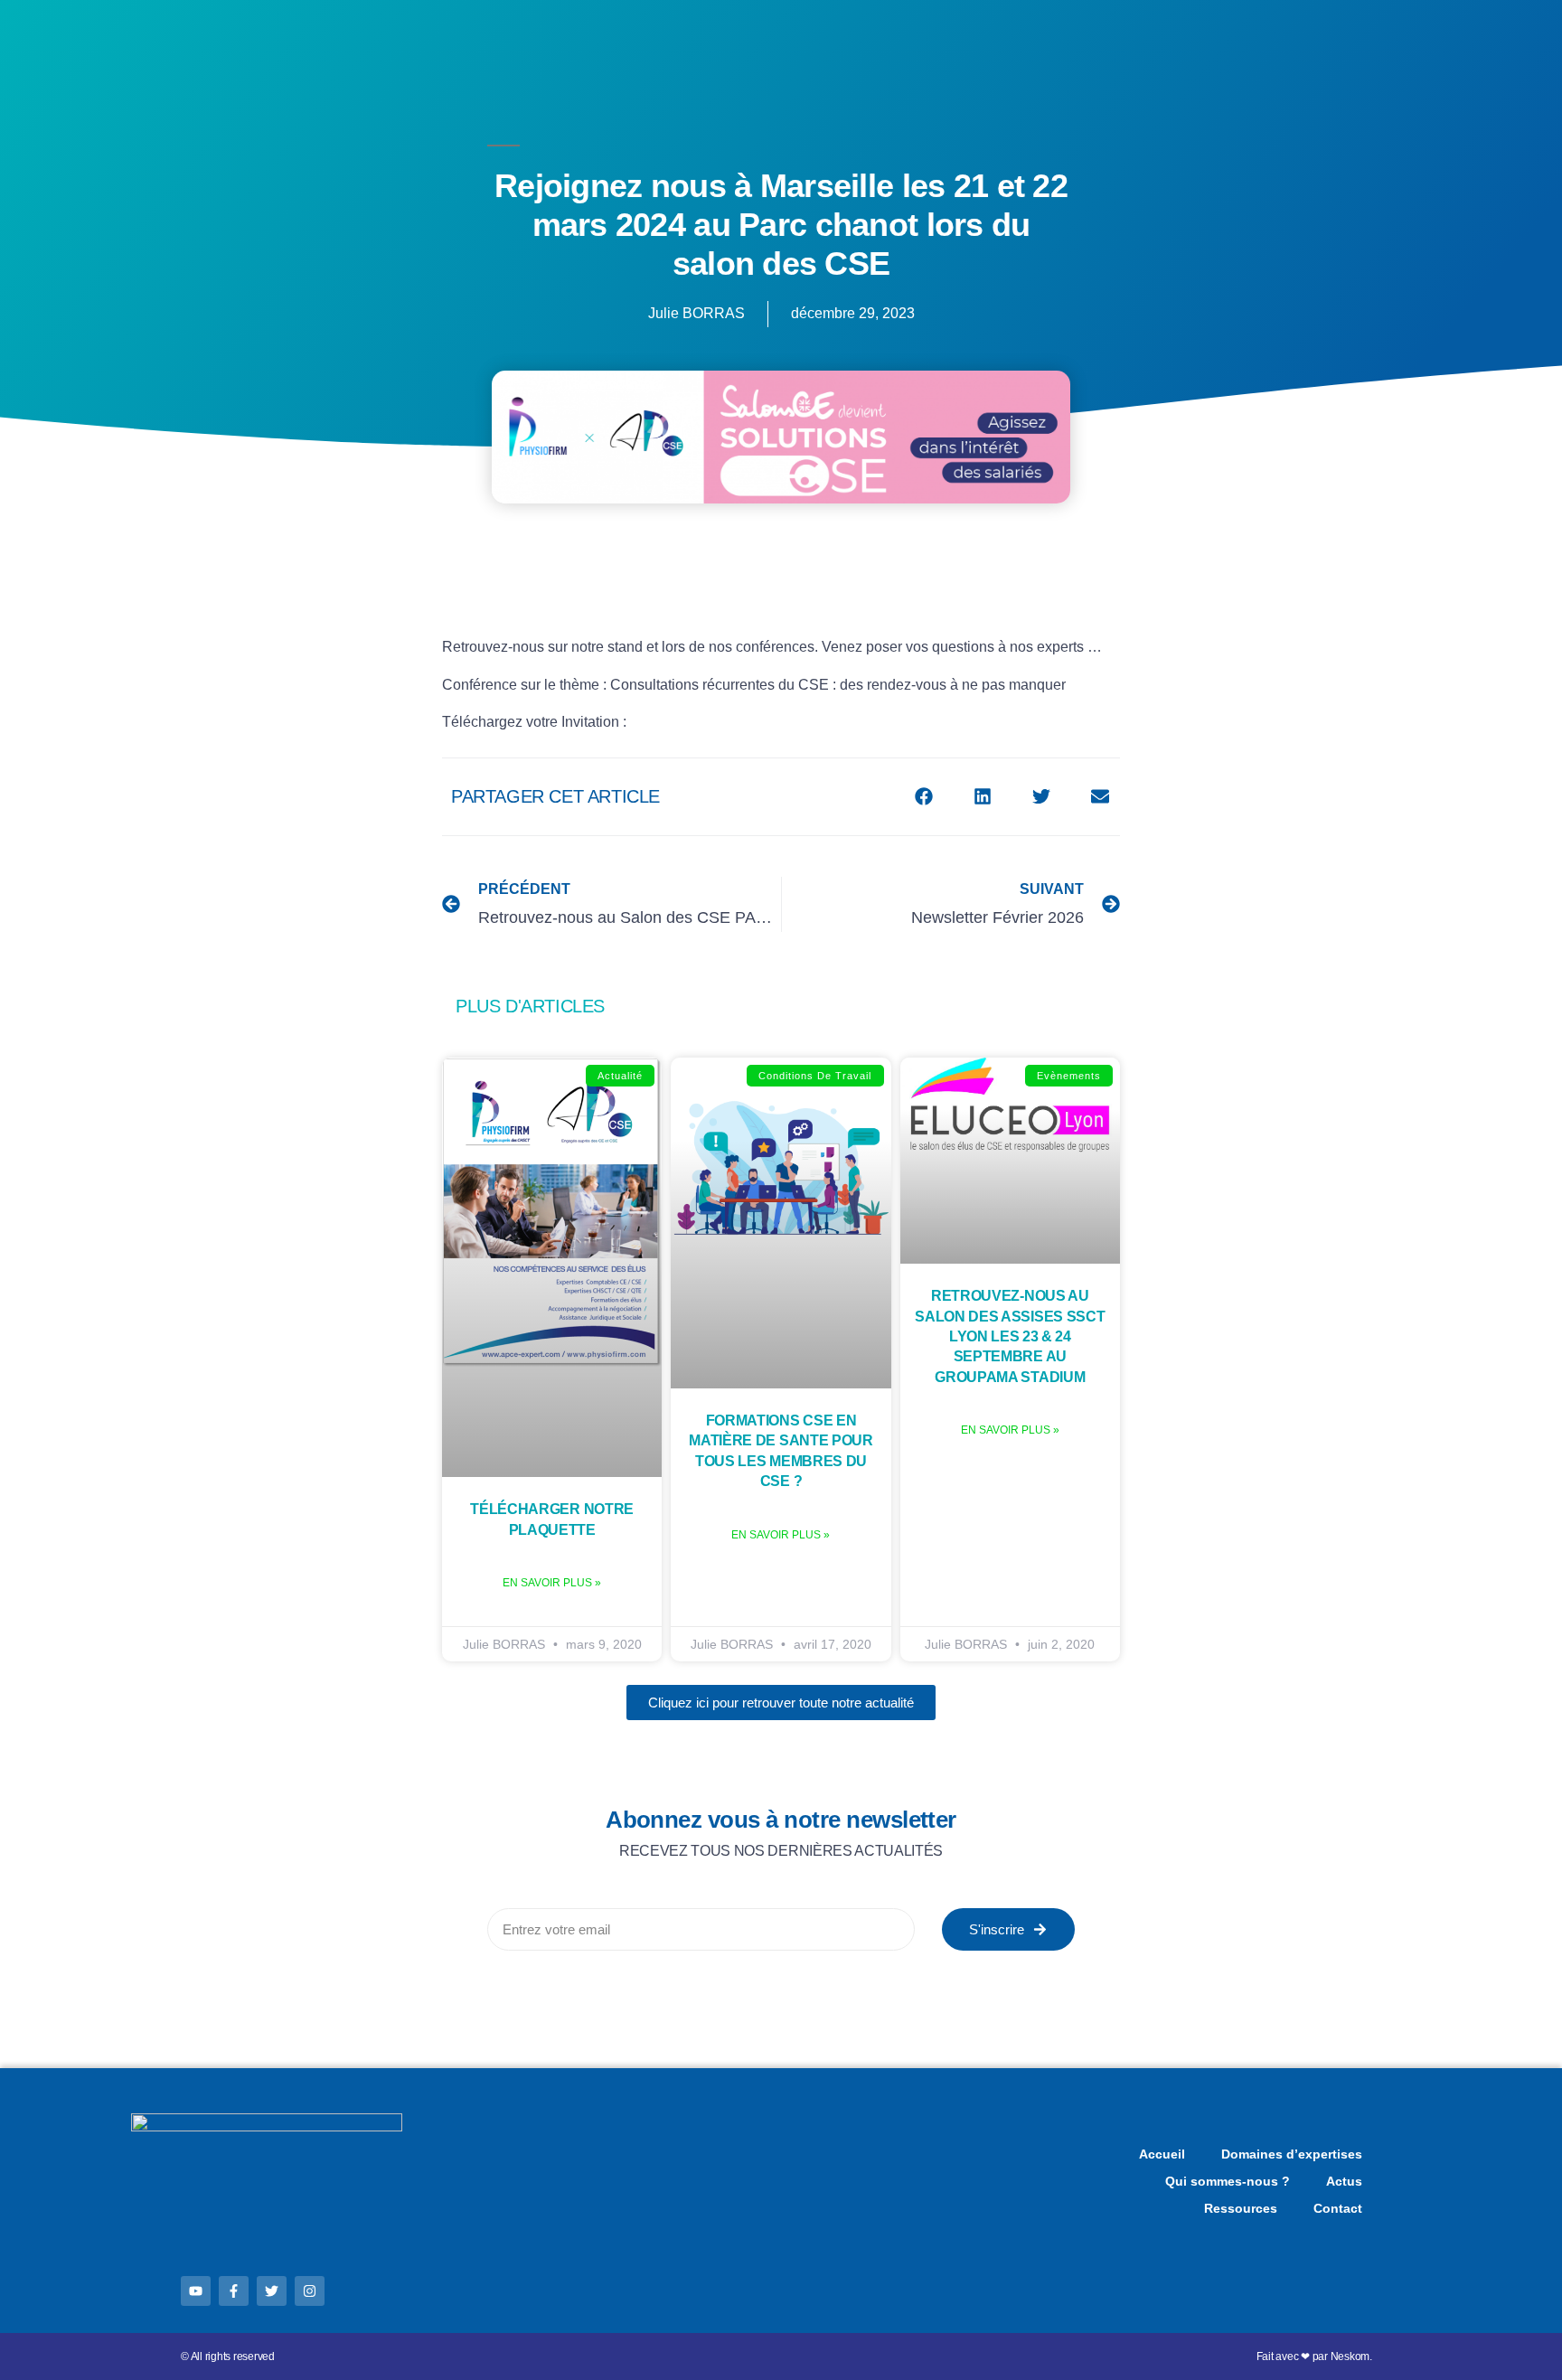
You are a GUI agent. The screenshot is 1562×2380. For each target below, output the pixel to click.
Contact (1338, 2208)
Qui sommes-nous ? (1228, 2181)
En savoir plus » (552, 1583)
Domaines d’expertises (1292, 2154)
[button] (923, 797)
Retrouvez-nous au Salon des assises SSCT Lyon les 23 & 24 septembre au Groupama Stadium (1010, 1336)
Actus (1344, 2181)
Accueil (1162, 2154)
